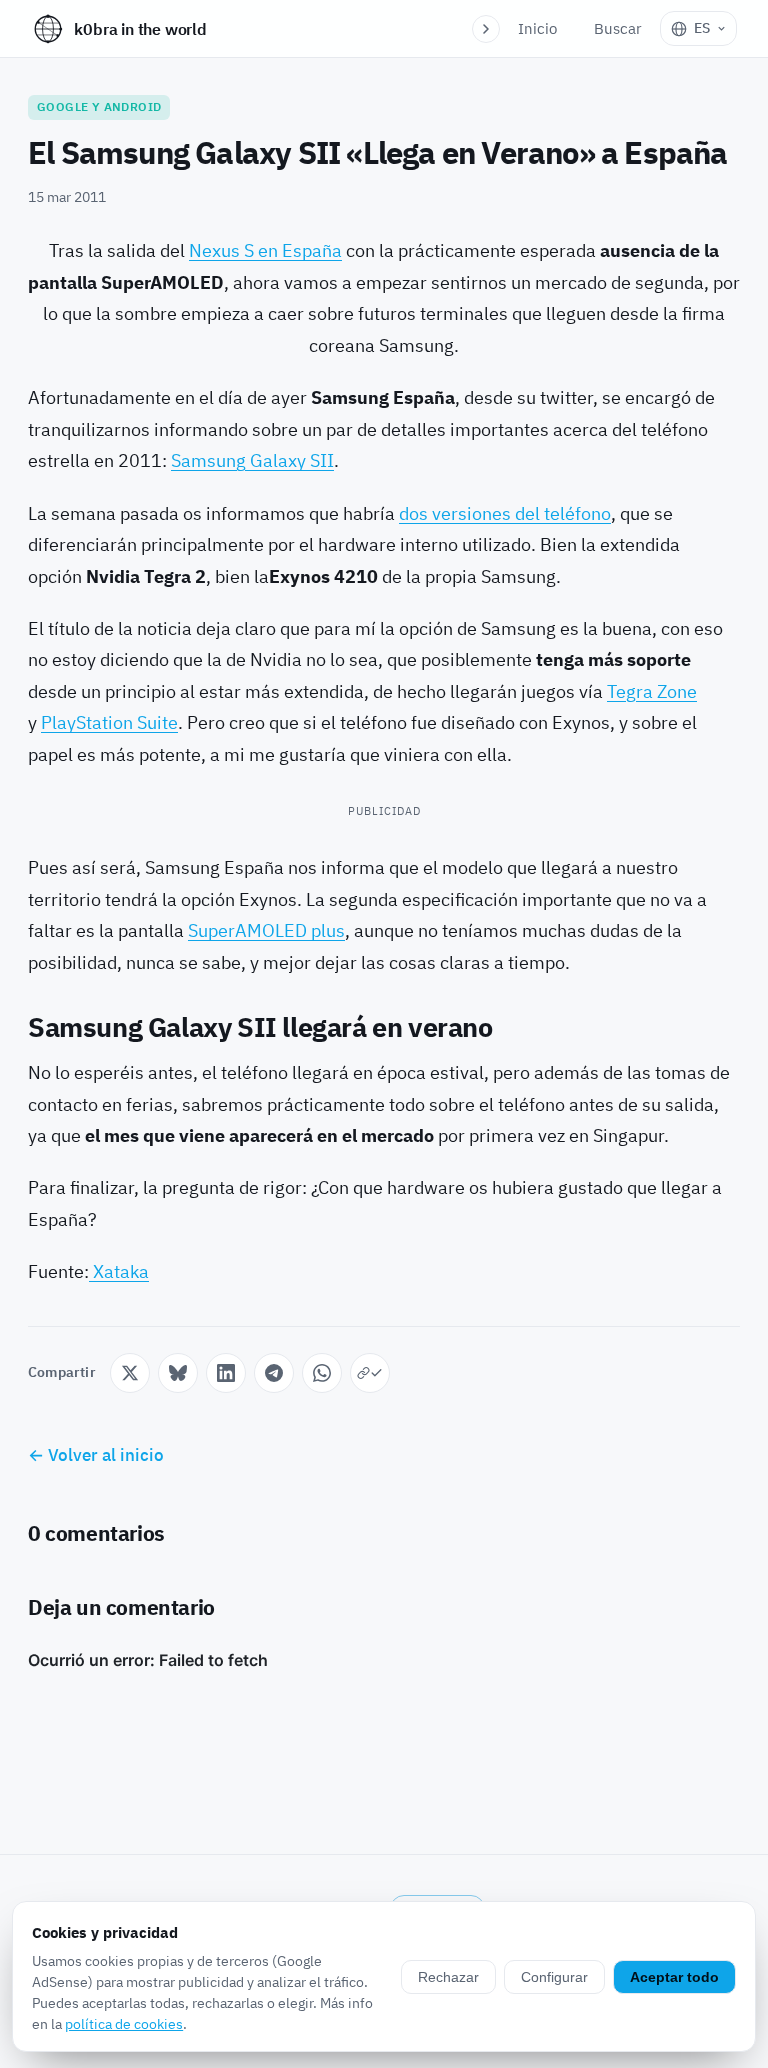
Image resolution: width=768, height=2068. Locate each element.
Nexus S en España (265, 250)
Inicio (537, 28)
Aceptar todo (674, 1977)
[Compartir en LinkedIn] (226, 1373)
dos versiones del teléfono (505, 513)
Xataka (119, 1271)
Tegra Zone (652, 691)
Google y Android (99, 106)
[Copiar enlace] (370, 1373)
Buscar (618, 28)
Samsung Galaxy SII (252, 460)
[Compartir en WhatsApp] (322, 1373)
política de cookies (124, 2024)
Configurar (554, 1977)
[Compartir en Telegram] (274, 1373)
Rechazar (448, 1977)
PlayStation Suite (109, 722)
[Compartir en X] (130, 1373)
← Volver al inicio (96, 1455)
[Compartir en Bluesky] (178, 1373)
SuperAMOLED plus (266, 930)
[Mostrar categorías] (486, 29)
